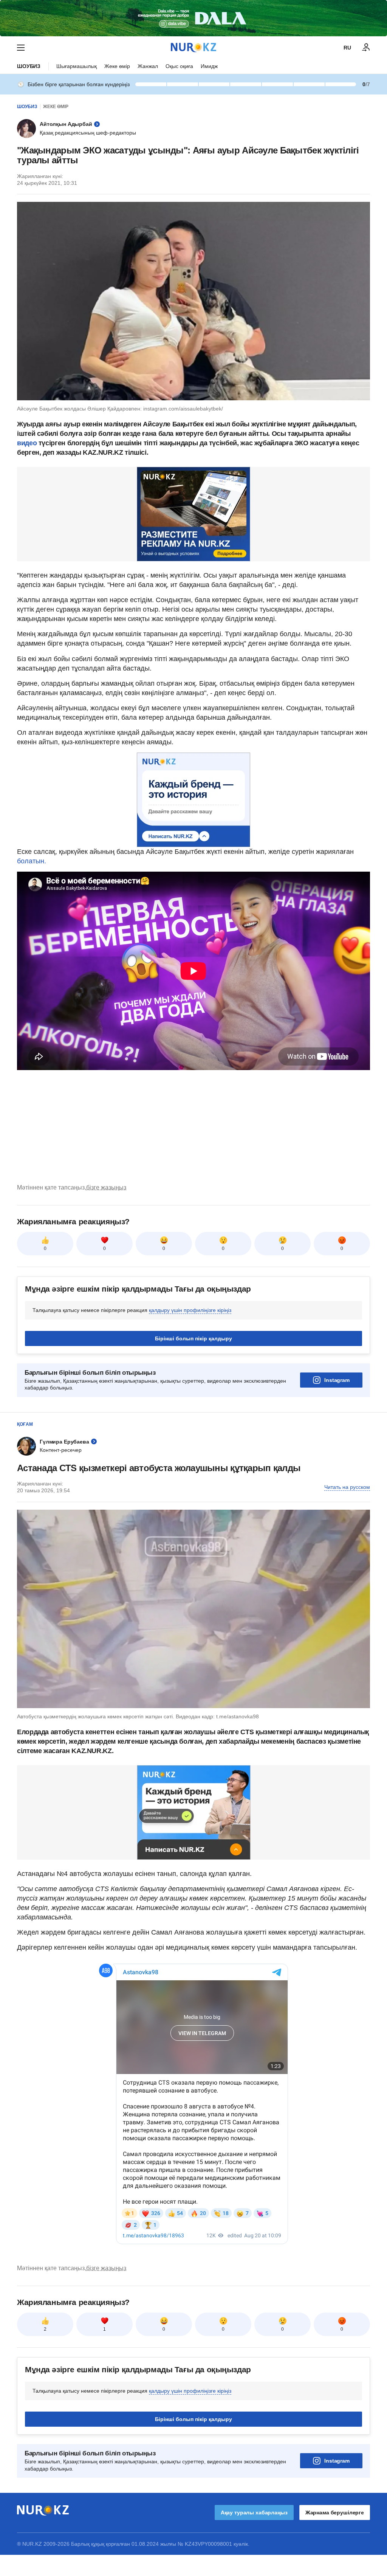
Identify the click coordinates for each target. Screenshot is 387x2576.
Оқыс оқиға (179, 66)
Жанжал (148, 66)
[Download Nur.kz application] (193, 18)
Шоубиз (29, 66)
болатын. (32, 861)
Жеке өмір (117, 66)
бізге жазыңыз (106, 1187)
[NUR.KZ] (193, 47)
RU (347, 48)
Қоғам (25, 1424)
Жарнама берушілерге (335, 2512)
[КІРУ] (366, 48)
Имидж (209, 66)
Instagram (337, 1380)
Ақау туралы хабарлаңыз (254, 2512)
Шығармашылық (77, 66)
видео (27, 443)
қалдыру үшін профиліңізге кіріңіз (190, 1310)
